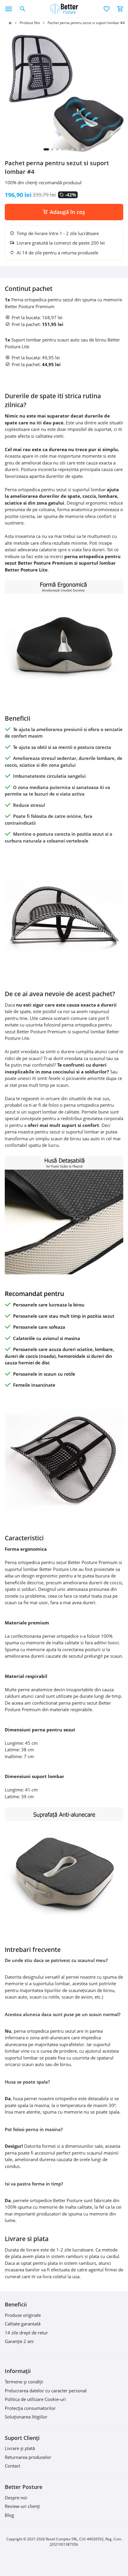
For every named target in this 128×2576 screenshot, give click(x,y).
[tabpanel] (64, 92)
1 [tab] (46, 149)
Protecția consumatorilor (30, 2408)
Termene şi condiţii (24, 2382)
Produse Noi (30, 23)
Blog (9, 2515)
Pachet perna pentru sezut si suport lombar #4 (86, 23)
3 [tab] (57, 149)
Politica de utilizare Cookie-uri (35, 2399)
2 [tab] (52, 149)
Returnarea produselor (28, 2457)
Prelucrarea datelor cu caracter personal (46, 2391)
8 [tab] (83, 149)
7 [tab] (78, 149)
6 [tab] (72, 149)
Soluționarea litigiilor (26, 2417)
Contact (13, 2466)
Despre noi (16, 2498)
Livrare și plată (20, 2448)
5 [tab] (67, 149)
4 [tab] (62, 149)
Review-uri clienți (22, 2506)
